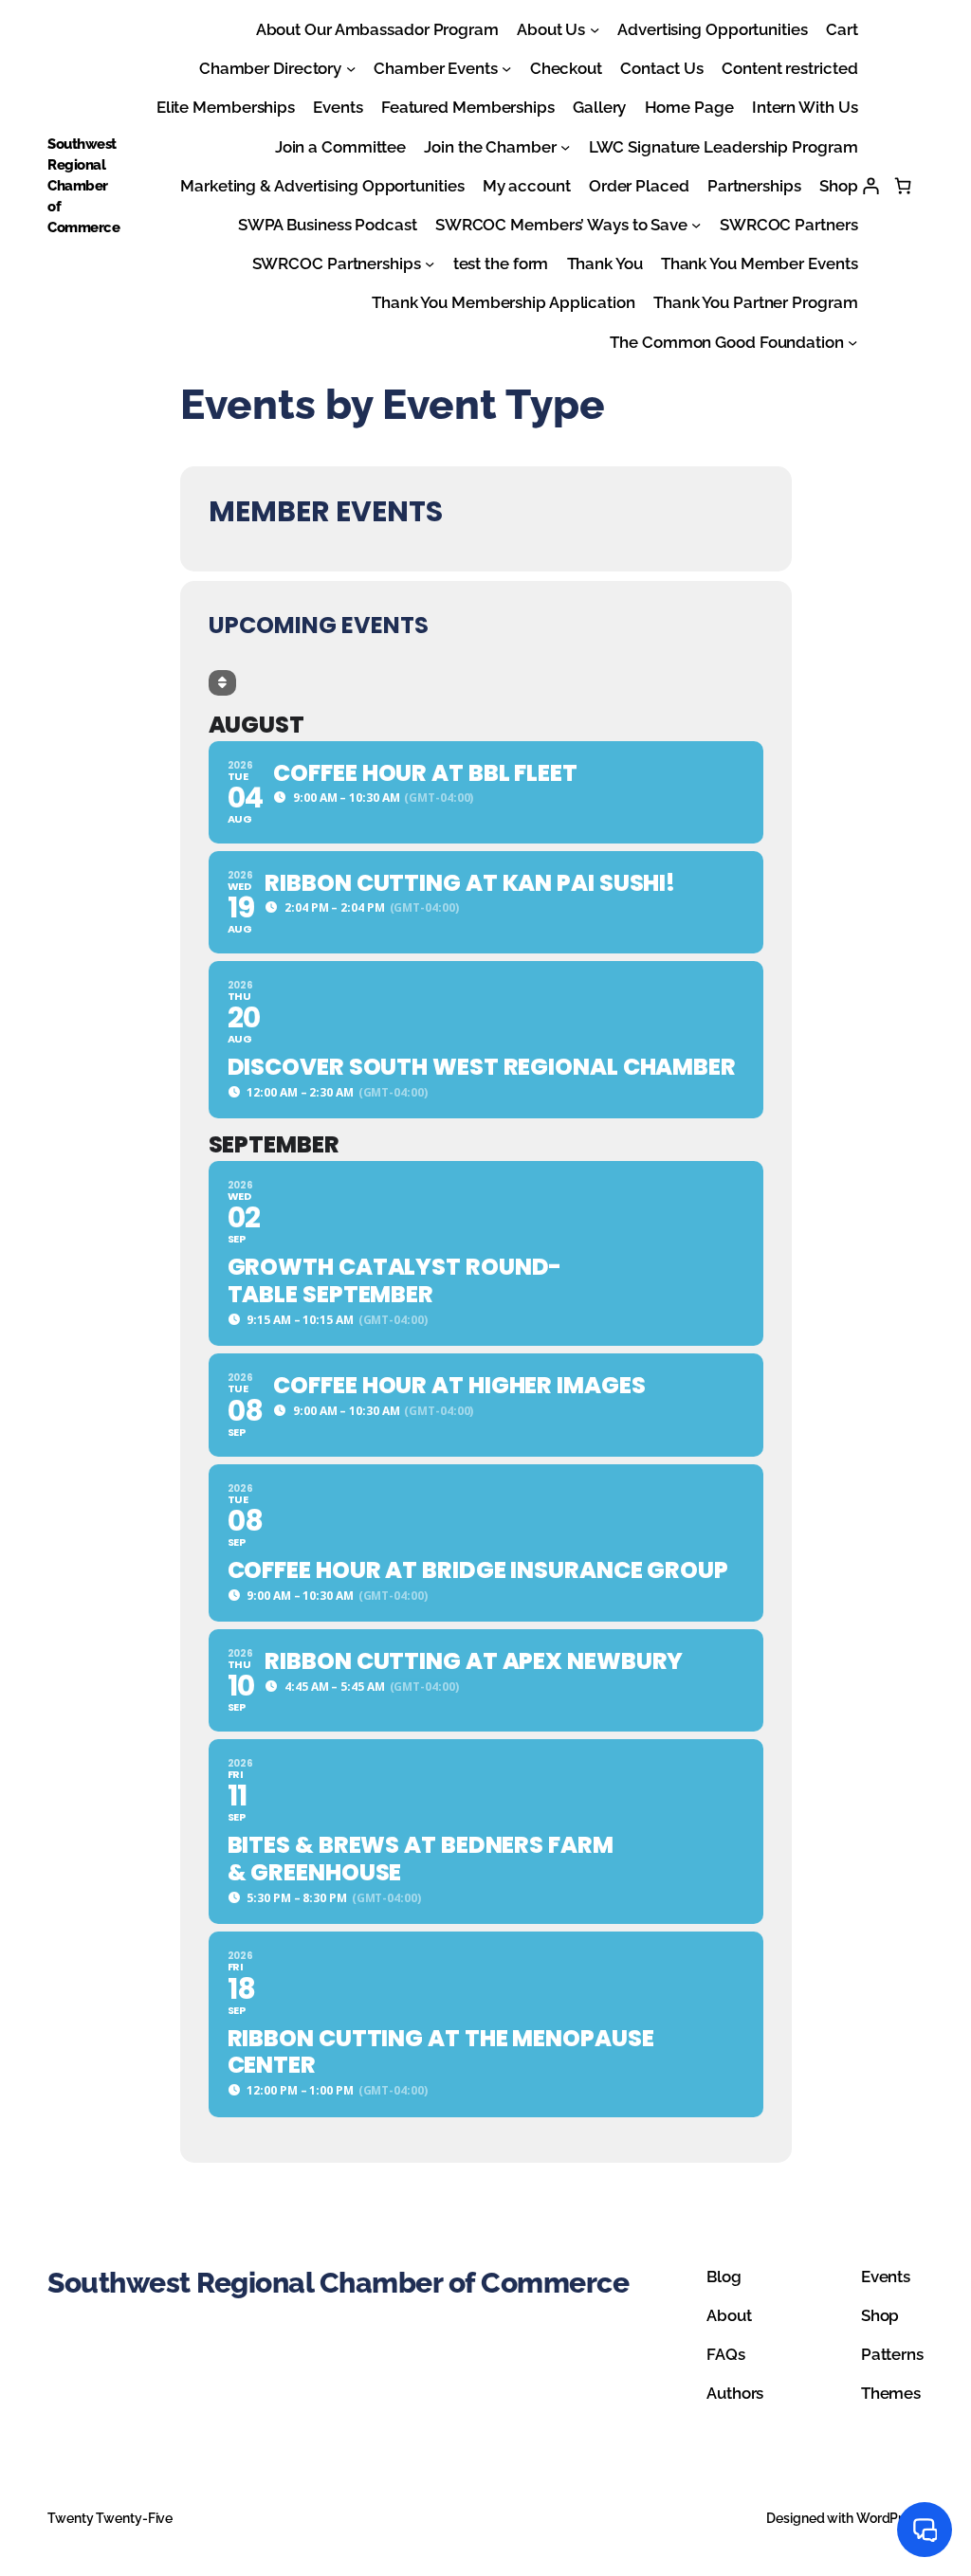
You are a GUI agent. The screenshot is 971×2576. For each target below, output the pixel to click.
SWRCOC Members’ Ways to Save (561, 225)
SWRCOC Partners (789, 225)
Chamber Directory (270, 68)
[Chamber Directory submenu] (351, 68)
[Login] (870, 186)
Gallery (599, 107)
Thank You (605, 263)
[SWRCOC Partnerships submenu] (430, 263)
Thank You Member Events (760, 263)
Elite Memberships (226, 107)
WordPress (890, 2518)
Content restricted (789, 68)
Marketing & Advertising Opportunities (322, 186)
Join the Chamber (490, 147)
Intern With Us (805, 107)
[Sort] (222, 683)
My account (527, 186)
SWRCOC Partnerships (337, 263)
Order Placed (639, 186)
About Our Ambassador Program (377, 29)
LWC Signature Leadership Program (724, 147)
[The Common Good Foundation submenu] (852, 341)
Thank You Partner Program (756, 302)
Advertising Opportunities (713, 29)
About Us (551, 29)
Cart (842, 29)
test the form (501, 263)
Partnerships (754, 186)
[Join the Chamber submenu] (565, 146)
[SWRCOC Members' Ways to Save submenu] (696, 225)
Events (338, 107)
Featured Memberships (468, 107)
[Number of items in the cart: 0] (903, 185)
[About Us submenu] (595, 29)
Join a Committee (340, 147)
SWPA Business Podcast (328, 225)
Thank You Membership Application (504, 302)
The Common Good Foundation (726, 342)
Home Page (689, 107)
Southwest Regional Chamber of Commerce (83, 186)
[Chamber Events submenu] (506, 68)
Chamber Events (436, 68)
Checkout (566, 68)
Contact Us (662, 68)
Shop (839, 186)
